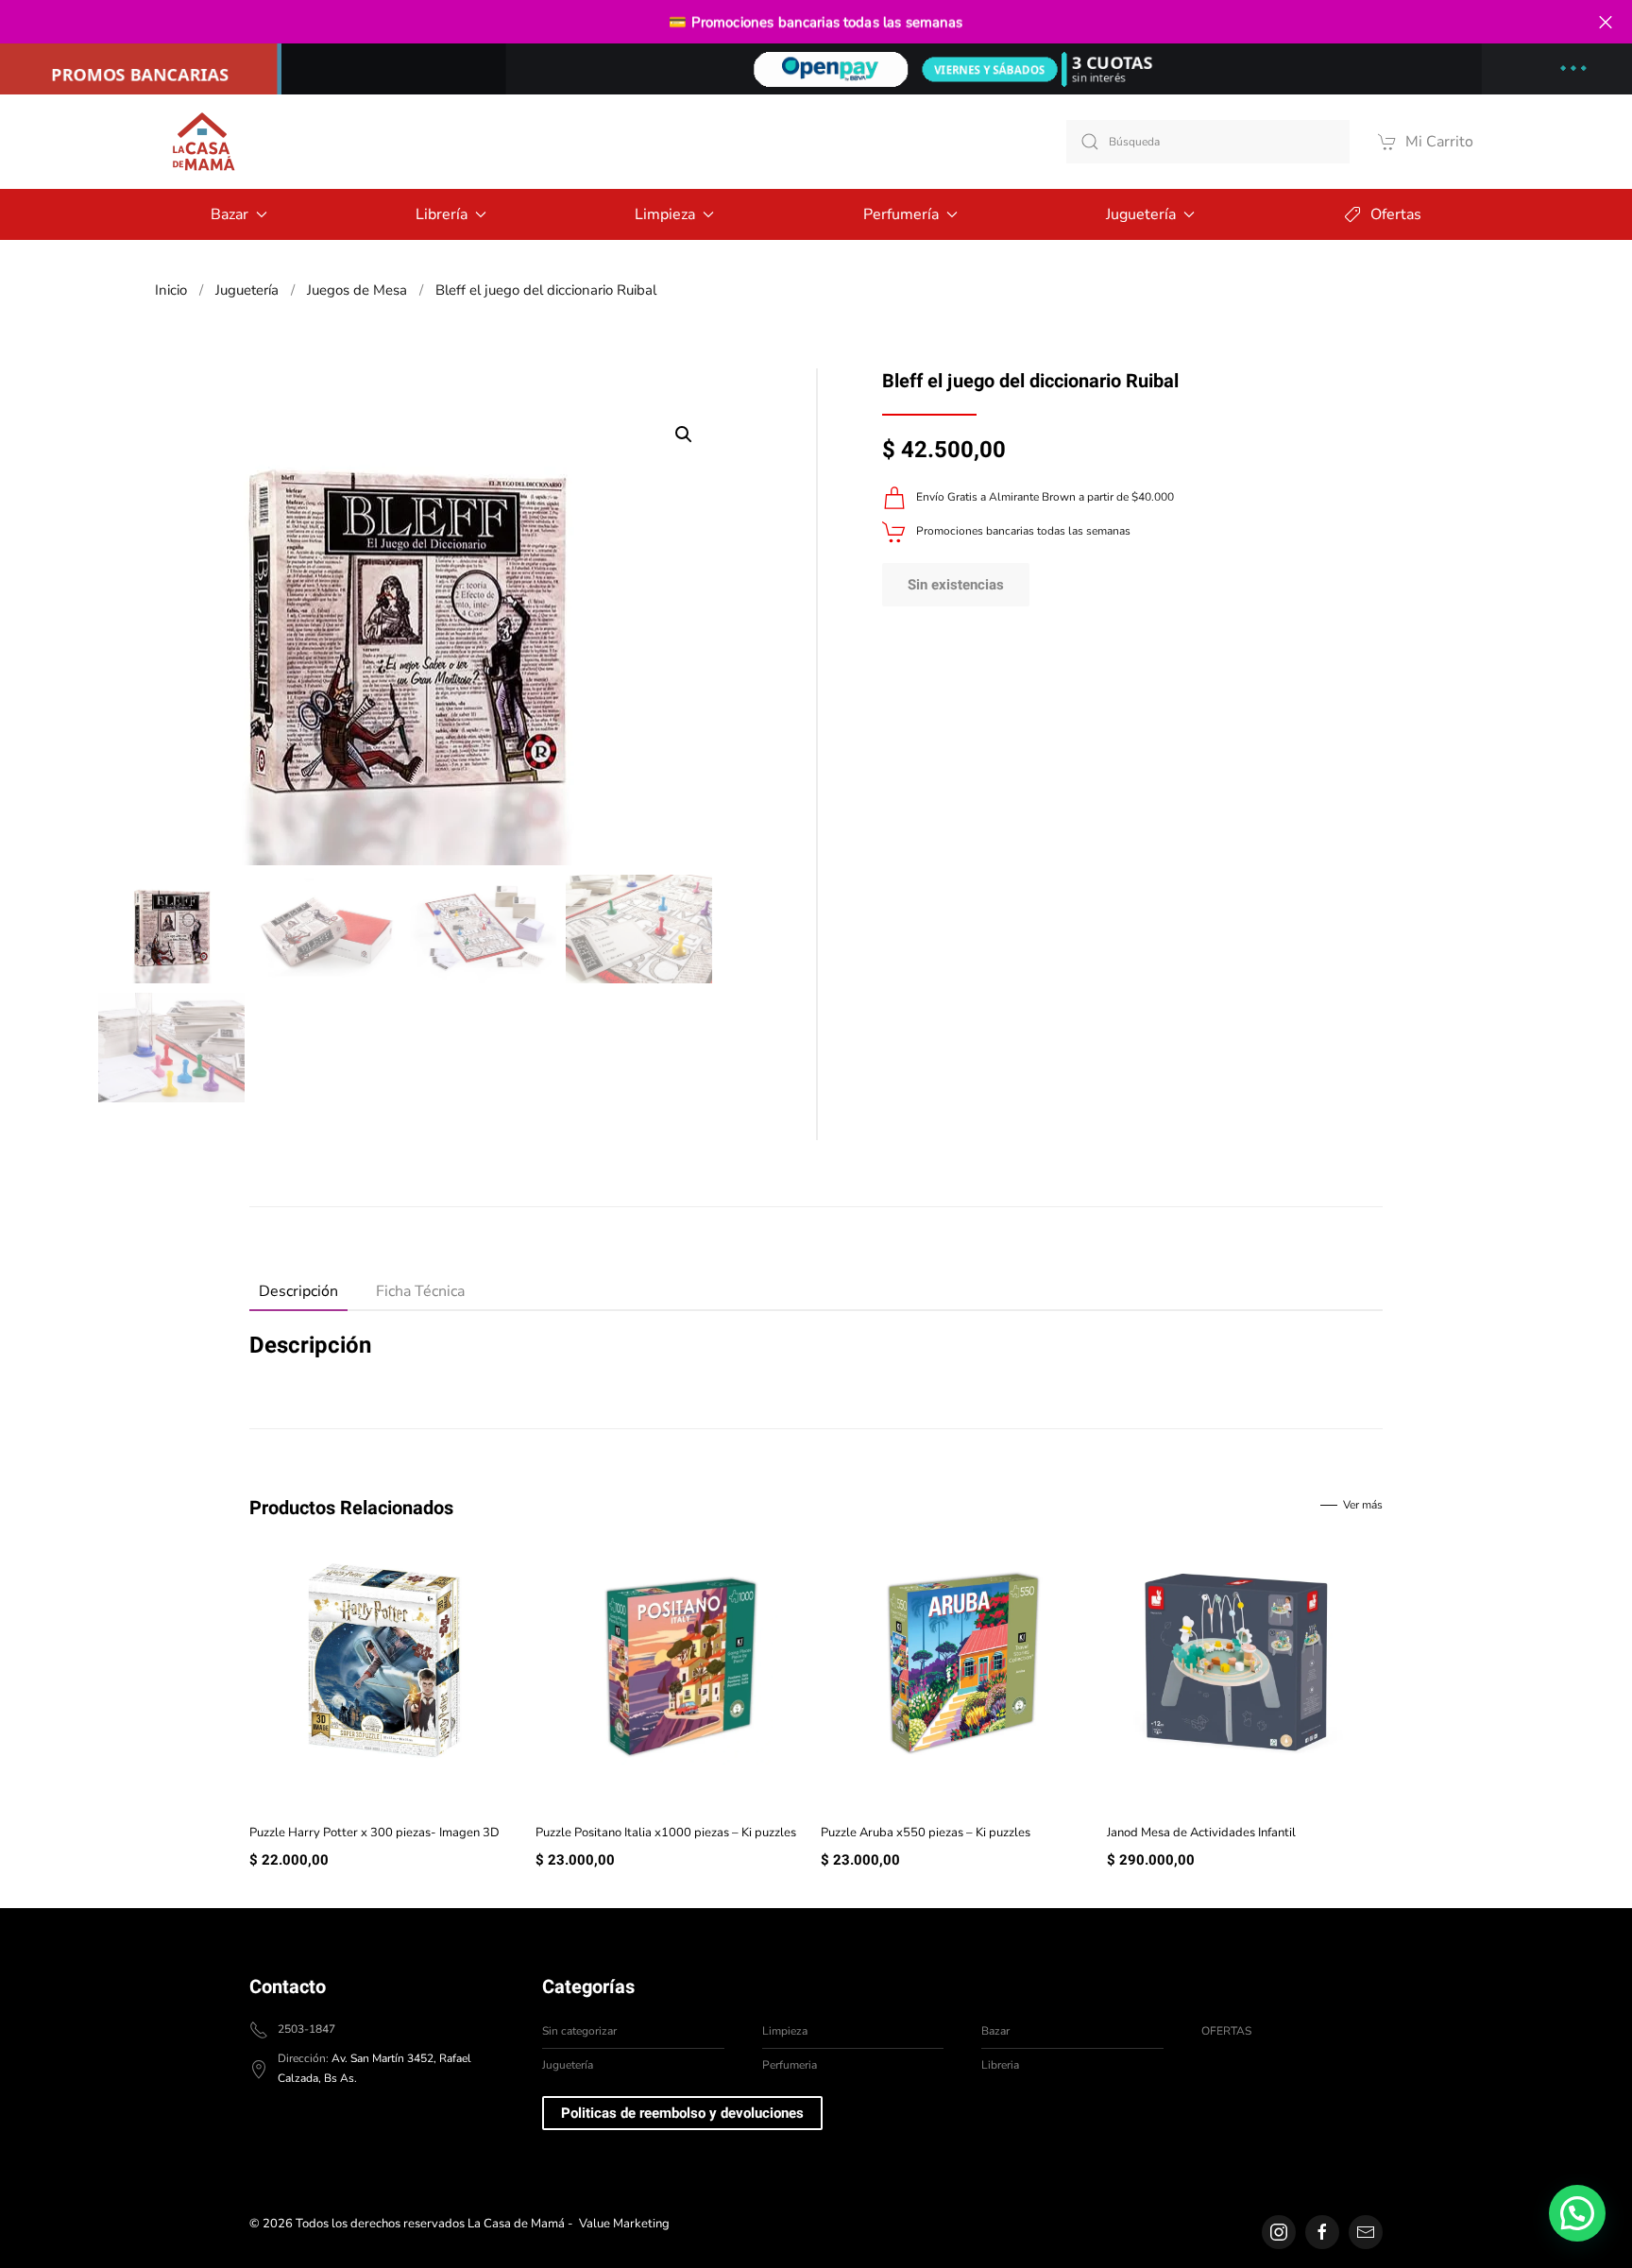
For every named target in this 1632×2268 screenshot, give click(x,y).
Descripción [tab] (298, 1291)
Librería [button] (442, 214)
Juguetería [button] (1141, 214)
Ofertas (1396, 214)
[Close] (1605, 22)
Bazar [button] (229, 214)
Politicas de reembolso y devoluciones (682, 2113)
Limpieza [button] (665, 214)
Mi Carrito (1439, 142)
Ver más (1363, 1505)
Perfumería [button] (901, 214)
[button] (684, 435)
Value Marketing (624, 2224)
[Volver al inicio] (202, 142)
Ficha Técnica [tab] (420, 1291)
